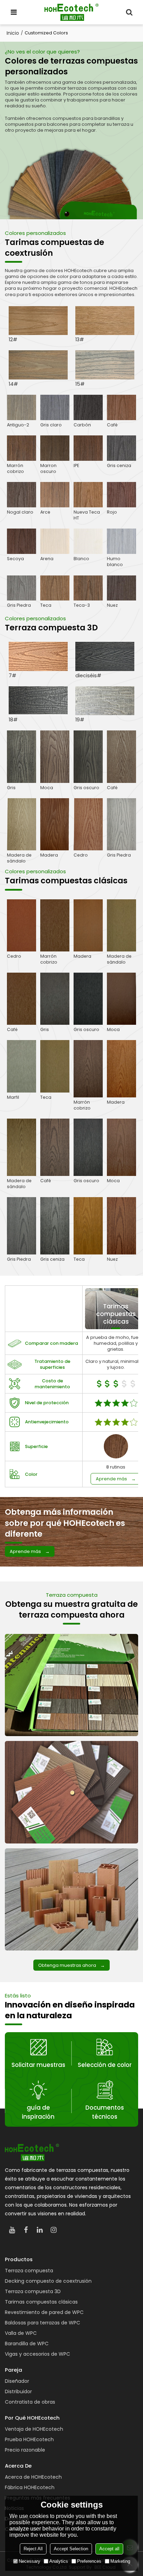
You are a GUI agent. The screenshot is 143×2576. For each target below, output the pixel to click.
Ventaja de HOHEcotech (34, 2429)
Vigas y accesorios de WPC (37, 2354)
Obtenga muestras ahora (67, 1965)
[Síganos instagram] (53, 2230)
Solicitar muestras (38, 2065)
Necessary (30, 2561)
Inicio (13, 33)
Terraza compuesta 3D (33, 2291)
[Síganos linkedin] (40, 2230)
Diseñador (17, 2381)
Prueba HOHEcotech (29, 2439)
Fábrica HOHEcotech (30, 2487)
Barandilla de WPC (27, 2344)
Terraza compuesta (29, 2271)
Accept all (109, 2549)
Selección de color (105, 2065)
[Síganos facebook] (26, 2230)
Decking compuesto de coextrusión (48, 2281)
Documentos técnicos (105, 2112)
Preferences (89, 2561)
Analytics (59, 2561)
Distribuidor (18, 2391)
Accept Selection (71, 2549)
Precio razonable (25, 2450)
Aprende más (111, 1479)
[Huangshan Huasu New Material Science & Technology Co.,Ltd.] (71, 12)
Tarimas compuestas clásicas (41, 2302)
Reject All (33, 2549)
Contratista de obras (30, 2402)
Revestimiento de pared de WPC (44, 2312)
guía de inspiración (38, 2112)
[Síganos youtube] (12, 2230)
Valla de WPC (21, 2333)
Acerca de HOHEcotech (33, 2477)
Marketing (120, 2561)
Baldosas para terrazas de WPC (43, 2323)
